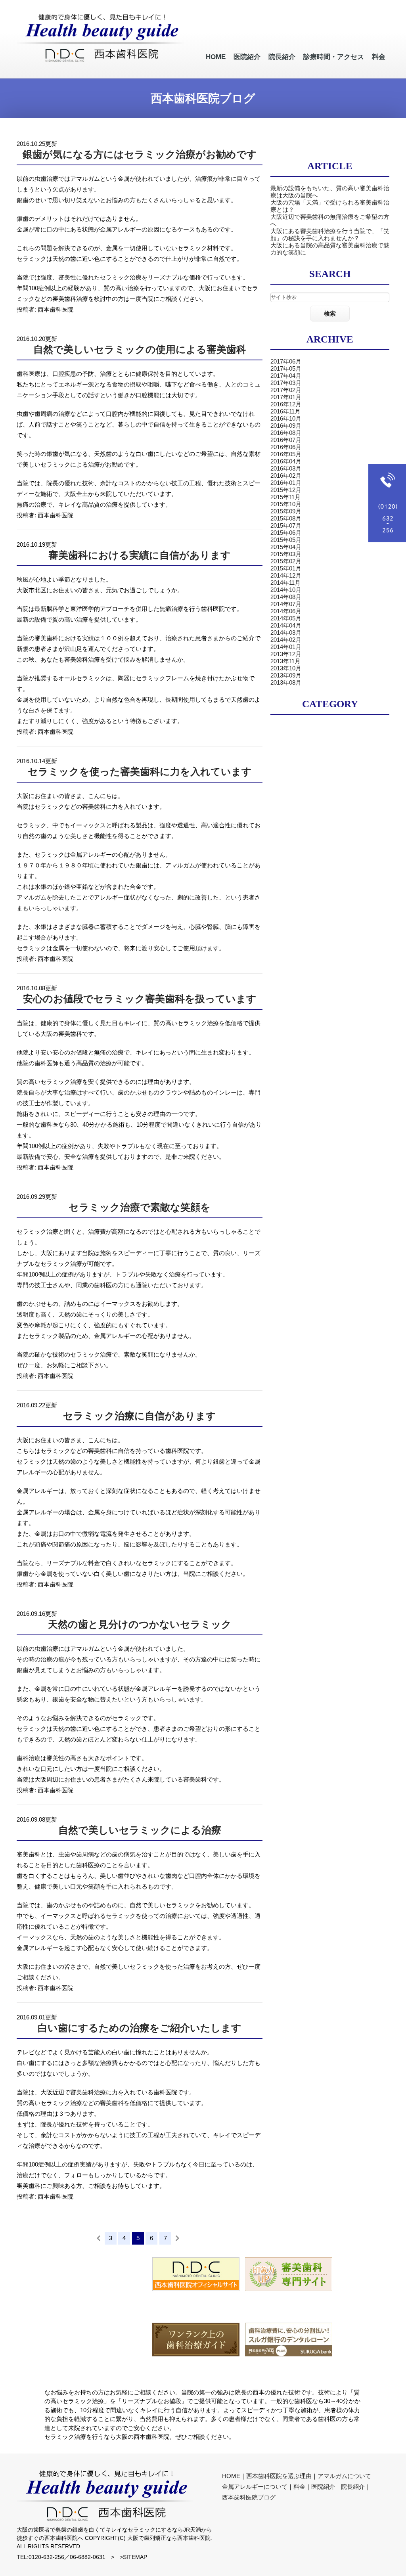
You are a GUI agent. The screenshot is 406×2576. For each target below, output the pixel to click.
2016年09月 (286, 426)
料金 (299, 2487)
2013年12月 (286, 654)
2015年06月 (286, 533)
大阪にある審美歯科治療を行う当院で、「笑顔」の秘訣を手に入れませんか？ (330, 234)
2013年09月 (286, 675)
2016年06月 (286, 447)
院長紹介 (353, 2487)
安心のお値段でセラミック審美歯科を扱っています (140, 999)
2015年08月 (286, 518)
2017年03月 (286, 383)
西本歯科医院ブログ (249, 2497)
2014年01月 (286, 647)
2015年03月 (286, 554)
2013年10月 (286, 668)
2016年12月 (286, 404)
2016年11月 (285, 411)
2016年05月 (286, 454)
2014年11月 (285, 583)
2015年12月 (286, 490)
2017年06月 (286, 361)
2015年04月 (286, 547)
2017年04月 (286, 376)
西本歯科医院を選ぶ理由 (279, 2476)
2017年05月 (286, 368)
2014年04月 (286, 625)
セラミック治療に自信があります (140, 1416)
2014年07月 (286, 604)
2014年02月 (286, 640)
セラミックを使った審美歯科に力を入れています (140, 772)
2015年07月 (286, 525)
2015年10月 (286, 504)
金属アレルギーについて (255, 2487)
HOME (231, 2476)
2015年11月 (285, 497)
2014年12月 (286, 575)
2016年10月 (286, 418)
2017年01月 (286, 397)
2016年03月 (286, 468)
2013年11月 (285, 661)
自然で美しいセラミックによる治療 (140, 1830)
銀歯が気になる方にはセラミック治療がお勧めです (140, 154)
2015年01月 (286, 568)
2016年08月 (286, 433)
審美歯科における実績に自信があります (140, 555)
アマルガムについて (344, 2476)
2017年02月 (286, 390)
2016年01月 (286, 483)
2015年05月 (286, 540)
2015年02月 (286, 561)
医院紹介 (323, 2487)
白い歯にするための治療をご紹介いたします (140, 2028)
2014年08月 (286, 597)
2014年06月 (286, 611)
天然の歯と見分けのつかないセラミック (140, 1624)
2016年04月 (286, 461)
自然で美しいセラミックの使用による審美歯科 (140, 349)
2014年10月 (286, 590)
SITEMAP (135, 2557)
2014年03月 (286, 633)
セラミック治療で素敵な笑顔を (140, 1207)
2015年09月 (286, 511)
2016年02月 (286, 476)
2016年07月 (286, 440)
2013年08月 (286, 682)
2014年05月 (286, 618)
